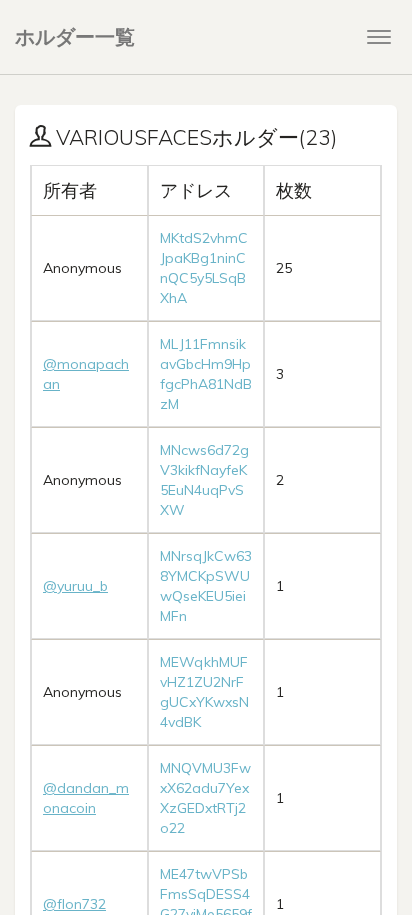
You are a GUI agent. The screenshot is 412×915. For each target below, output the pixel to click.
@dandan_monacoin (86, 798)
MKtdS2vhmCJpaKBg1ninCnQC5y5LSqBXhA (204, 268)
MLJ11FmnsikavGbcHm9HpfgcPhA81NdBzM (206, 374)
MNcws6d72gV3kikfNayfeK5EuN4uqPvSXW (204, 480)
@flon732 (74, 904)
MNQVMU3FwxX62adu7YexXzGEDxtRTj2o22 (205, 798)
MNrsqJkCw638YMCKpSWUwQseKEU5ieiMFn (206, 586)
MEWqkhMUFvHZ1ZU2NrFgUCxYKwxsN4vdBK (204, 692)
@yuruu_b (75, 586)
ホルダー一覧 (75, 36)
